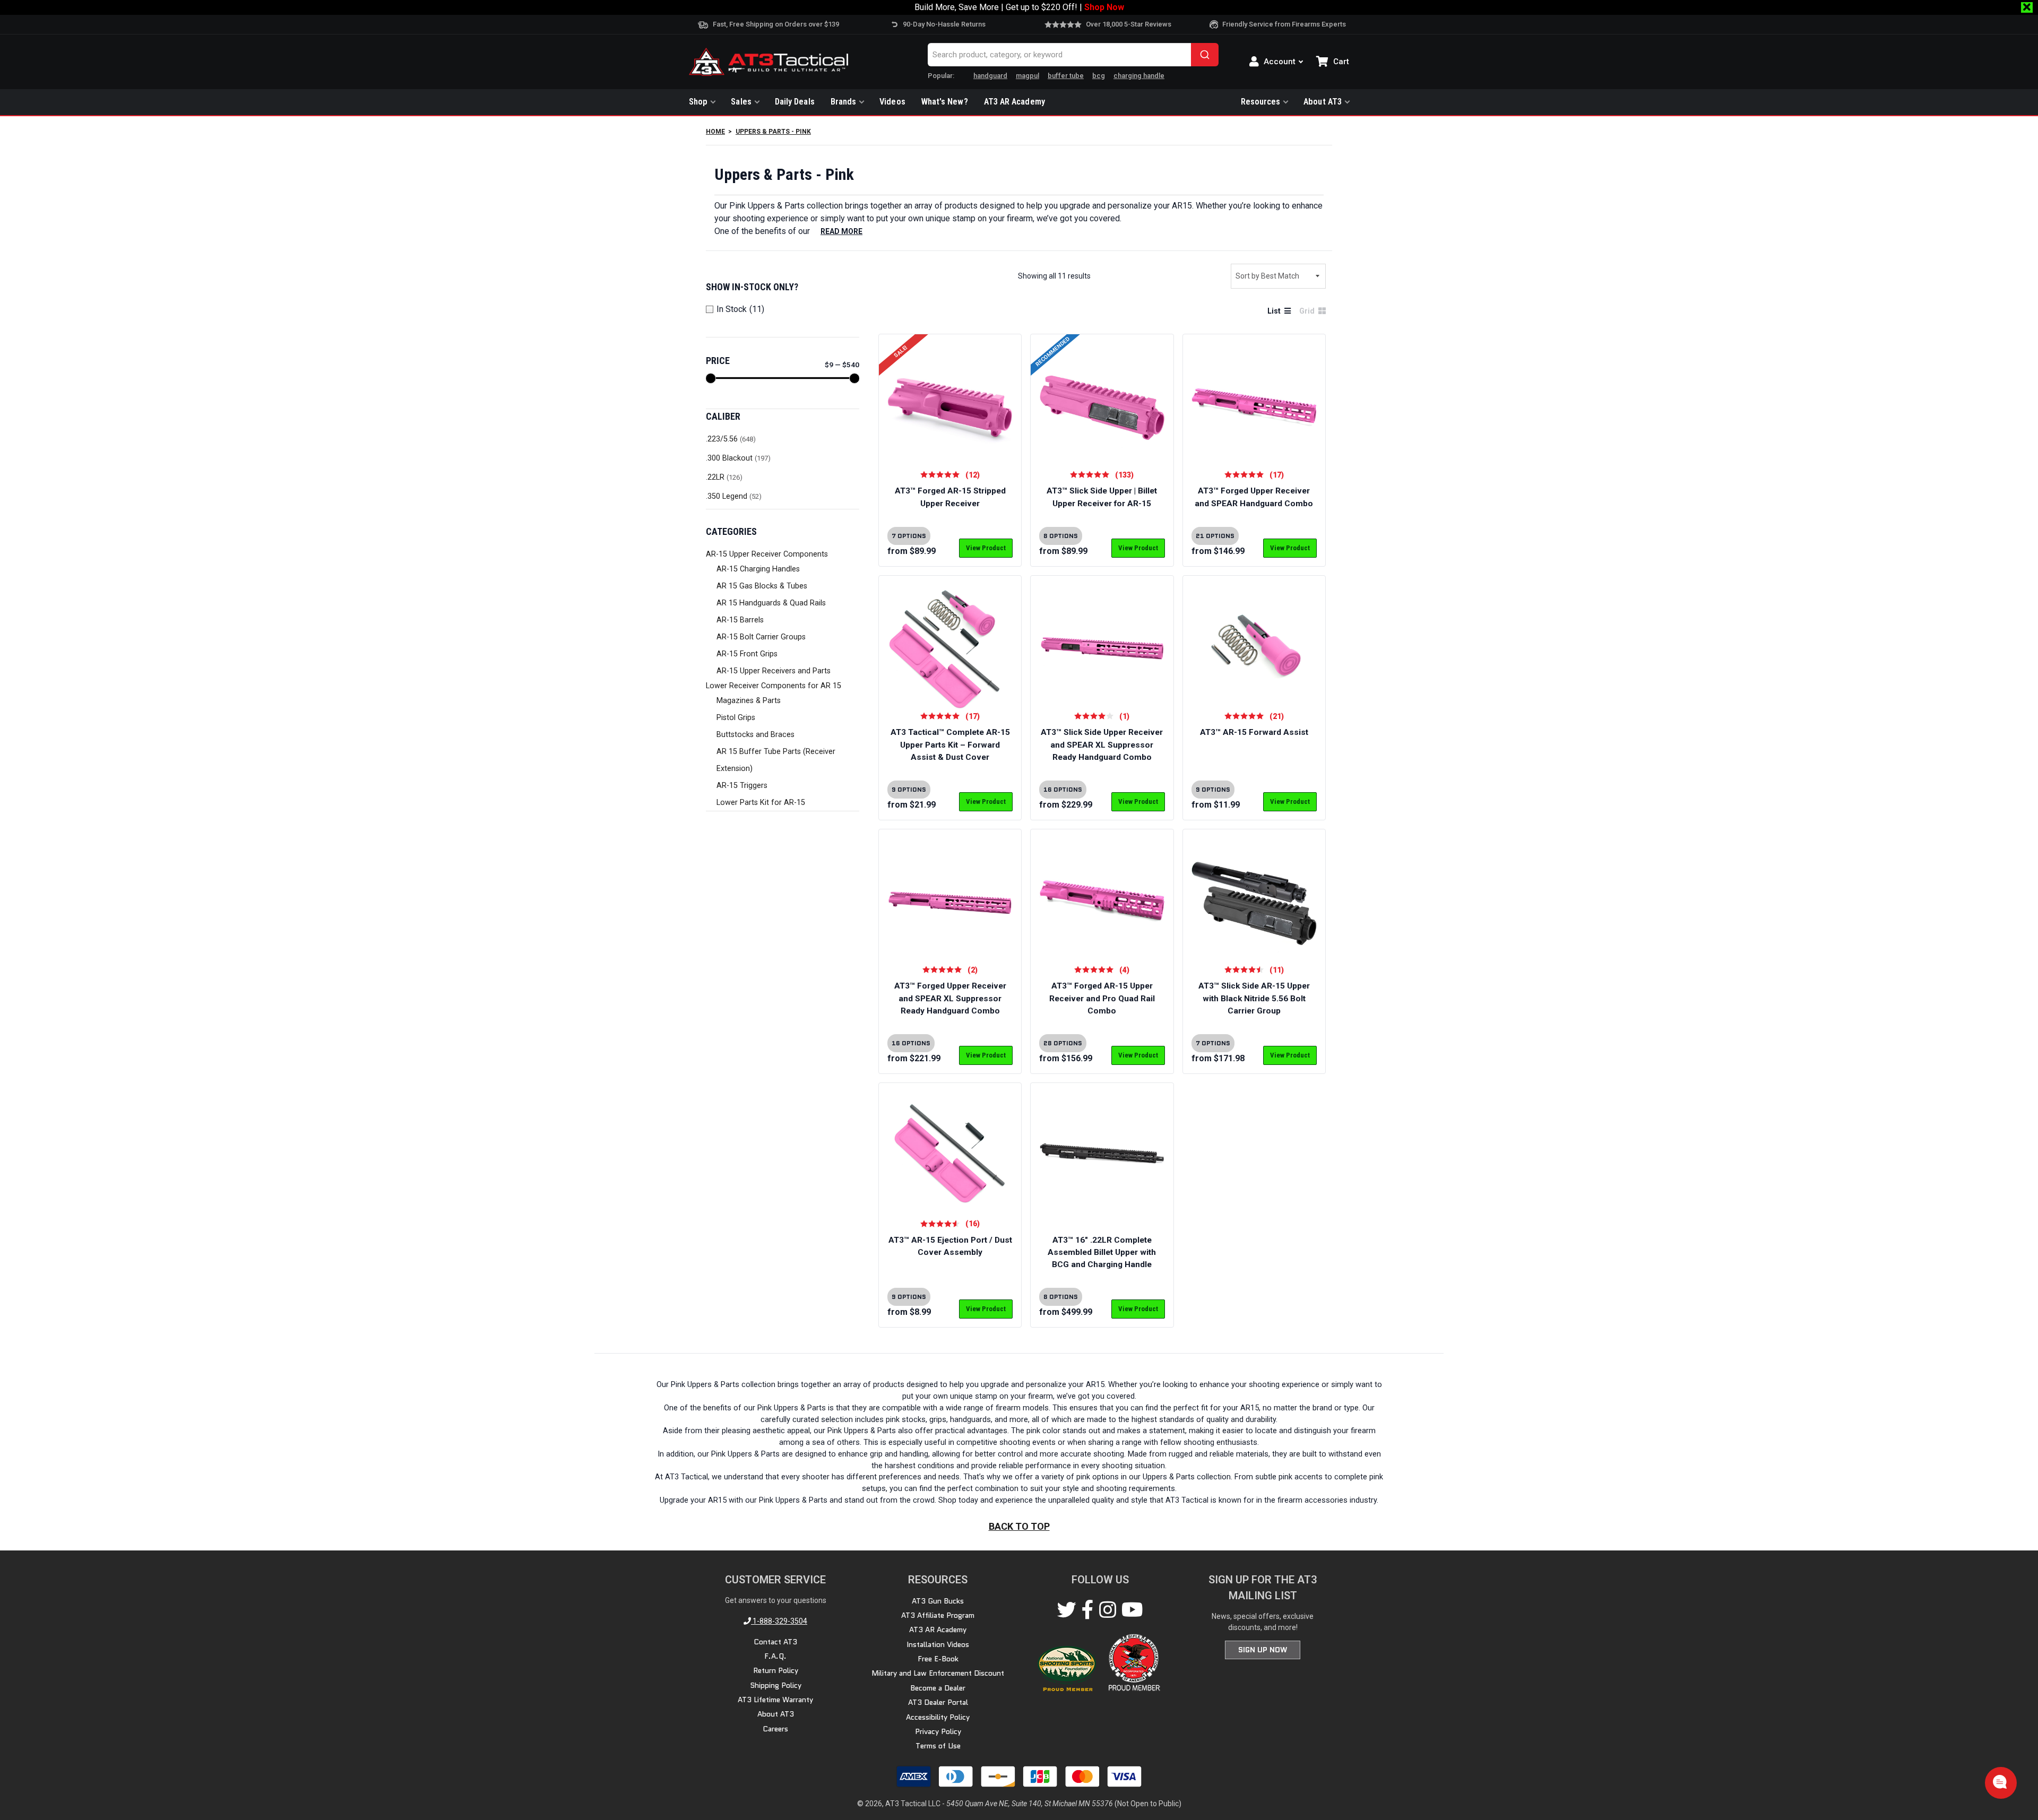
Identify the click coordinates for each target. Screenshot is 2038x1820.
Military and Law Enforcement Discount (938, 1673)
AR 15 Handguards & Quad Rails (771, 603)
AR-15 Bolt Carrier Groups (761, 637)
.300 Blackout (729, 458)
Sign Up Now (1263, 1650)
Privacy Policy (938, 1731)
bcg (1099, 76)
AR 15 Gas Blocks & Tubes (762, 586)
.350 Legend (727, 496)
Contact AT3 (775, 1642)
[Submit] (1205, 55)
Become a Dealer (938, 1688)
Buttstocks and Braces (755, 735)
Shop (698, 102)
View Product (986, 548)
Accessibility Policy (938, 1717)
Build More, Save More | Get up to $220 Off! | (1019, 7)
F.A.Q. (775, 1656)
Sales (741, 102)
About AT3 (1323, 102)
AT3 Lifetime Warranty (775, 1700)
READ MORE (841, 231)
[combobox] (1073, 55)
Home (715, 132)
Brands (844, 102)
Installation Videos (938, 1644)
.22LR (715, 477)
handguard (990, 76)
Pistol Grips (736, 718)
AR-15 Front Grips (747, 654)
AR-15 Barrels (740, 620)
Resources (1261, 102)
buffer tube (1066, 76)
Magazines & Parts (749, 701)
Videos (892, 102)
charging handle (1139, 76)
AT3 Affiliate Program (938, 1615)
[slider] (711, 378)
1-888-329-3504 (779, 1621)
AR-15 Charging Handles (758, 569)
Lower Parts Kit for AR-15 (761, 803)
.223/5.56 (722, 439)
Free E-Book (938, 1659)
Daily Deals (795, 102)
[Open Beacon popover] (2000, 1782)
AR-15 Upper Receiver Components (767, 554)
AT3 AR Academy (1014, 102)
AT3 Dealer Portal (938, 1702)
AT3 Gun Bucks (938, 1601)
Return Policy (776, 1670)
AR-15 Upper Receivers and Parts (774, 671)
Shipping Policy (776, 1685)
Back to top (1019, 1526)
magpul (1027, 76)
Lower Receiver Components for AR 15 (774, 686)
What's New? (945, 102)
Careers (775, 1729)
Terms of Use (938, 1746)
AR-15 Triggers (742, 786)
